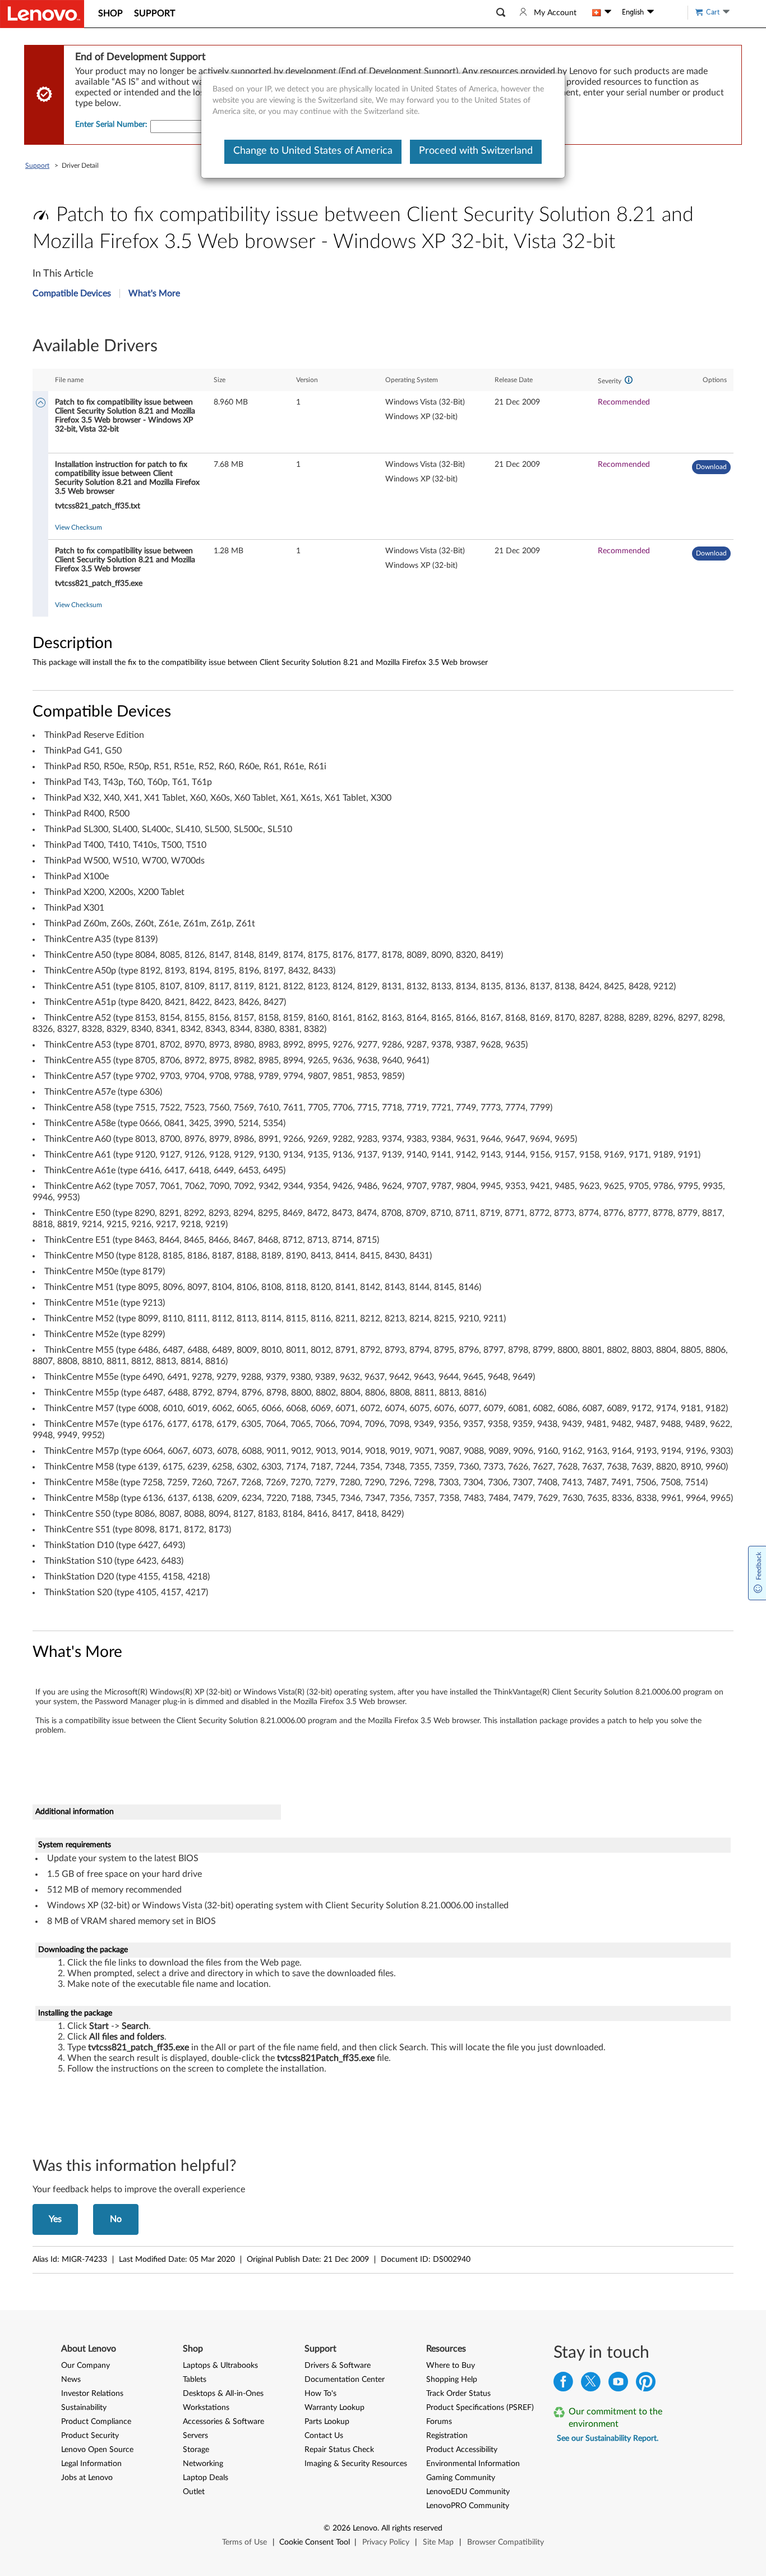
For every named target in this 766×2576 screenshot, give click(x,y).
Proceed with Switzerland (476, 151)
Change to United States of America (313, 151)
